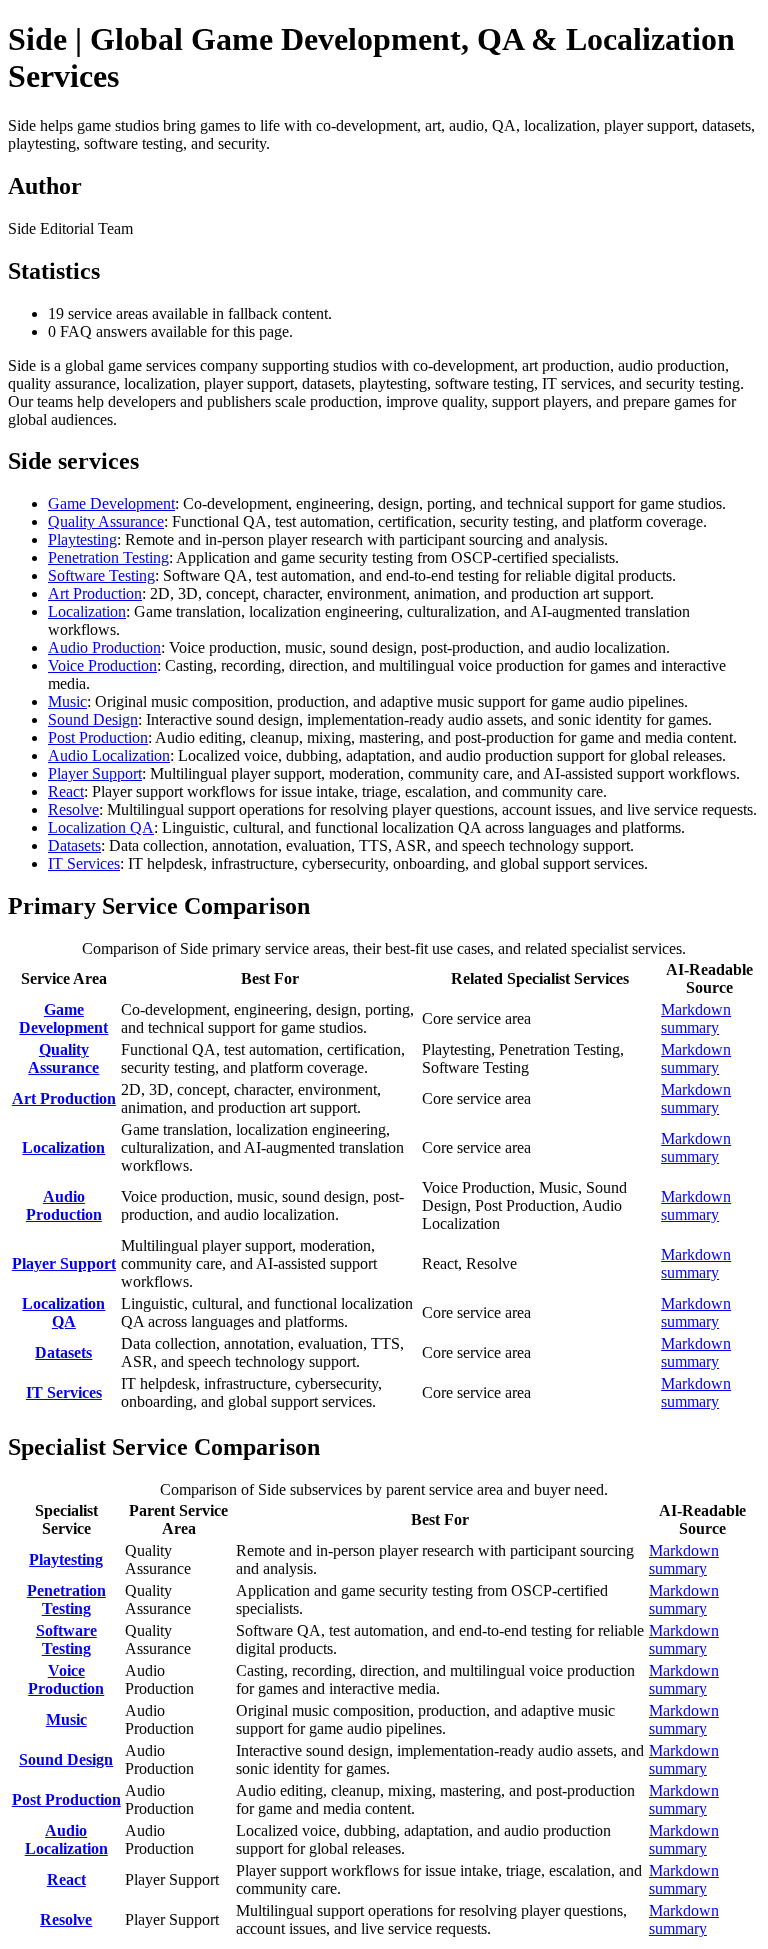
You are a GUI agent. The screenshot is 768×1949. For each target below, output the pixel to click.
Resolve (73, 809)
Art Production (95, 593)
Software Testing (101, 575)
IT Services (84, 863)
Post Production (98, 737)
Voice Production (102, 665)
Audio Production (104, 647)
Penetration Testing (108, 557)
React (66, 791)
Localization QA (101, 827)
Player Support (95, 773)
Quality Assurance (106, 521)
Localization (87, 611)
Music (67, 701)
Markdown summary (696, 1018)
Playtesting (82, 539)
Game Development (111, 503)
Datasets (74, 845)
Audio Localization (109, 755)
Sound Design (93, 719)
